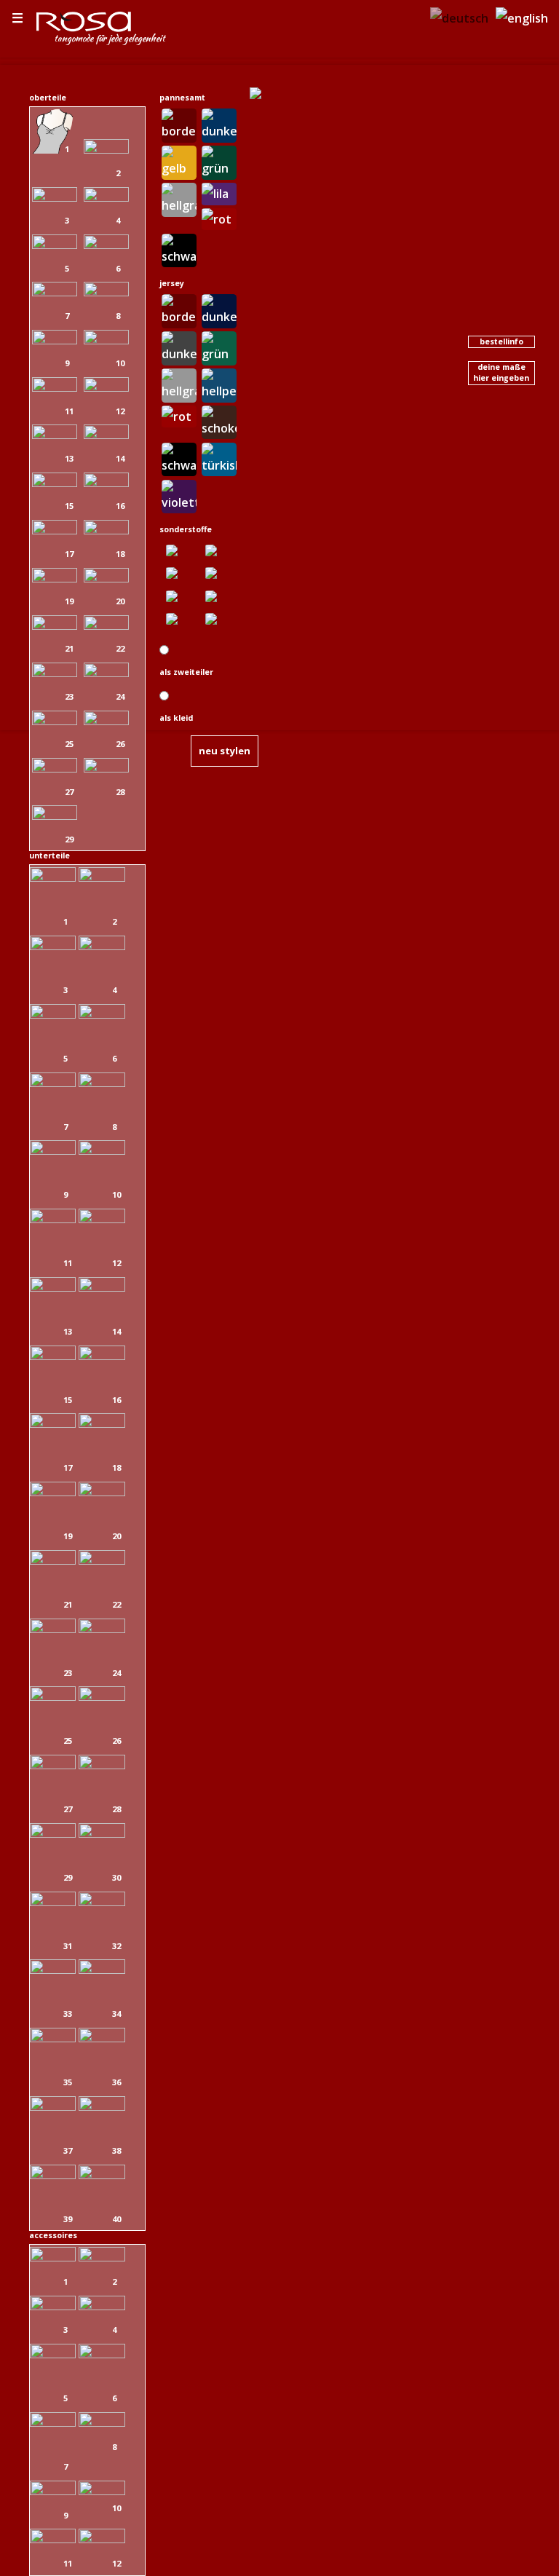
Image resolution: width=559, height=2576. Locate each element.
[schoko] (219, 421)
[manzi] (53, 1629)
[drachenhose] (53, 1696)
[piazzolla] (53, 1492)
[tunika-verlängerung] (53, 2106)
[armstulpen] (102, 2306)
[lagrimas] (106, 245)
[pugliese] (53, 1083)
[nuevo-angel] (53, 2175)
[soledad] (55, 815)
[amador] (53, 946)
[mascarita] (106, 149)
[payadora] (106, 387)
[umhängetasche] (53, 2491)
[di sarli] (102, 1492)
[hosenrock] (102, 1833)
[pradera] (102, 877)
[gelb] (179, 161)
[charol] (55, 387)
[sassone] (102, 1219)
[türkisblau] (219, 458)
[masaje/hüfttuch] (102, 2422)
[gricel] (106, 625)
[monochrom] (179, 595)
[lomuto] (102, 1423)
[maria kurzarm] (55, 578)
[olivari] (102, 1150)
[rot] (219, 218)
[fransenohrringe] (102, 2491)
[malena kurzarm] (106, 673)
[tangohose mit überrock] (102, 1287)
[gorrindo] (102, 1696)
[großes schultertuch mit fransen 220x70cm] (53, 2539)
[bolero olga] (102, 2257)
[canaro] (102, 2175)
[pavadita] (106, 530)
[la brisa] (55, 435)
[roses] (219, 618)
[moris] (102, 1629)
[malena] (55, 625)
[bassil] (53, 1219)
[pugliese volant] (53, 1902)
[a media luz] (55, 768)
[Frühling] (219, 549)
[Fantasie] (179, 549)
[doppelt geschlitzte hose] (53, 1560)
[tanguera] (55, 149)
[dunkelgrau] (179, 347)
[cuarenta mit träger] (106, 721)
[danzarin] (55, 340)
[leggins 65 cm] (53, 2038)
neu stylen (225, 751)
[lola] (55, 245)
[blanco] (102, 1765)
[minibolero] (53, 2257)
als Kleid (176, 718)
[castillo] (102, 1356)
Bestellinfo (501, 341)
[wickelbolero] (53, 2306)
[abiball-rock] (102, 2106)
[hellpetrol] (219, 384)
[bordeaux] (179, 124)
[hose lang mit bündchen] (53, 877)
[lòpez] (102, 1902)
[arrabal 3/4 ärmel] (106, 578)
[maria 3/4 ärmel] (106, 292)
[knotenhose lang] (53, 1833)
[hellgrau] (179, 198)
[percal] (106, 435)
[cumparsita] (55, 673)
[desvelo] (55, 483)
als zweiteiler (186, 672)
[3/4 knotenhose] (53, 1287)
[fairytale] (179, 618)
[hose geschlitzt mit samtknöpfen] (53, 1423)
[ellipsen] (179, 572)
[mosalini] (102, 946)
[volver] (106, 768)
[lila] (219, 192)
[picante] (106, 340)
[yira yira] (55, 530)
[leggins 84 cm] (53, 1969)
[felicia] (55, 292)
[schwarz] (179, 249)
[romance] (55, 197)
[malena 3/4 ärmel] (106, 483)
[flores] (102, 1083)
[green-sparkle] (219, 595)
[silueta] (102, 2038)
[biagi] (53, 1356)
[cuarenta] (55, 721)
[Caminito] (106, 197)
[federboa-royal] (102, 2539)
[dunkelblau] (219, 124)
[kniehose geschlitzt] (53, 1014)
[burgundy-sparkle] (219, 572)
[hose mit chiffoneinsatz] (102, 1969)
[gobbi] (102, 1014)
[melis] (102, 1560)
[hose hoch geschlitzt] (53, 1150)
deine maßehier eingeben (501, 372)
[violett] (179, 495)
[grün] (219, 161)
